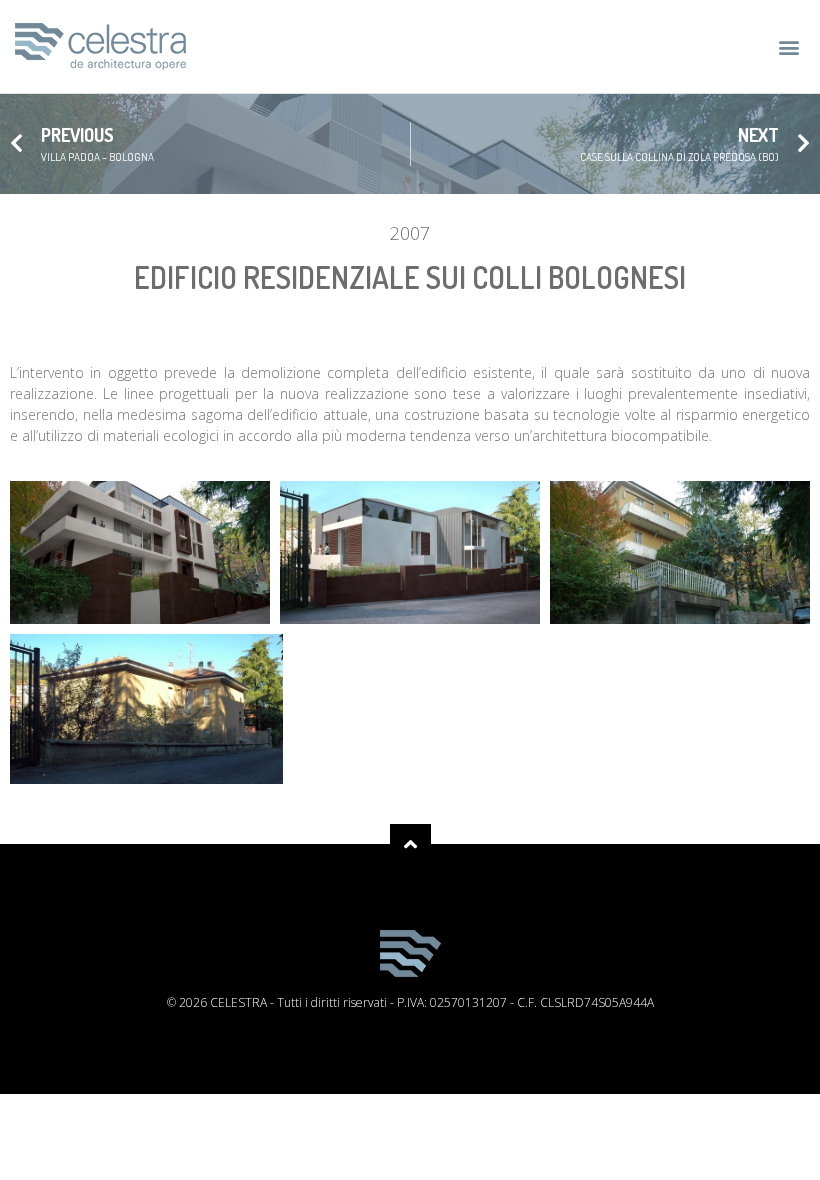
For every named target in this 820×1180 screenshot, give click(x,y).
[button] (788, 46)
